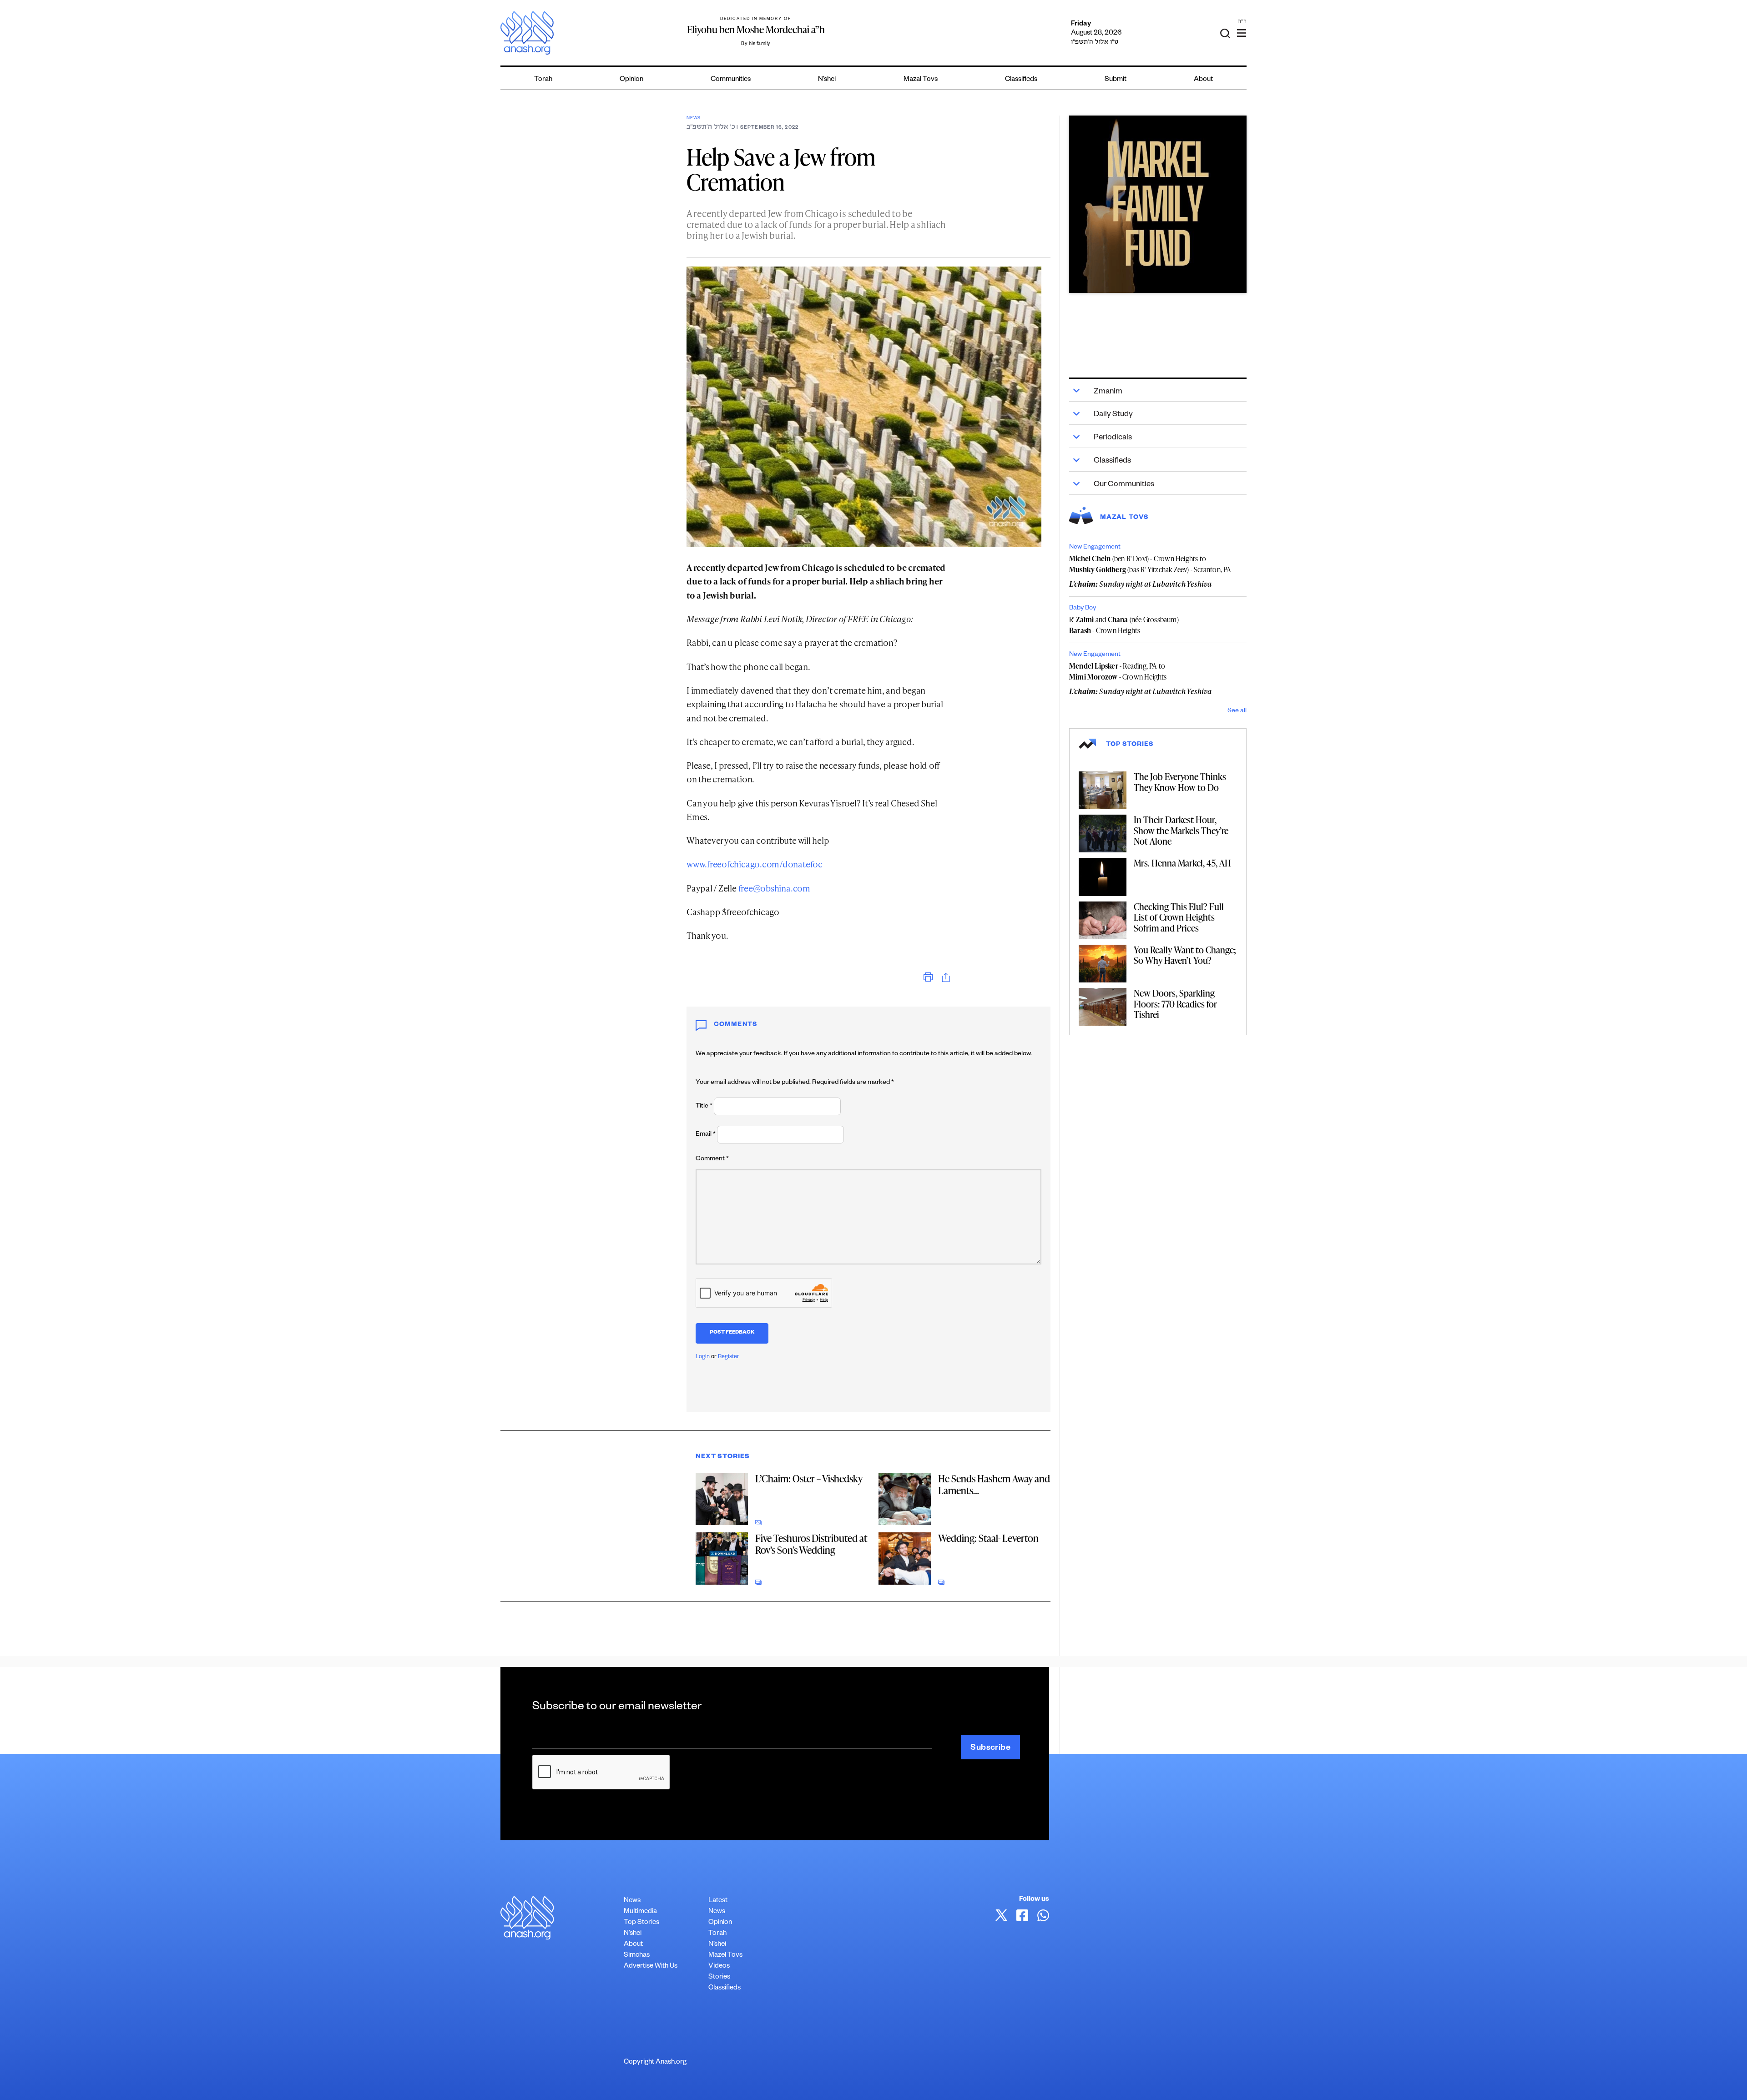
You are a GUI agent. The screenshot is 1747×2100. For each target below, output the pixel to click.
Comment (712, 1159)
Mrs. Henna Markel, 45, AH (1182, 863)
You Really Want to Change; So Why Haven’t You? (1185, 955)
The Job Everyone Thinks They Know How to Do (1180, 782)
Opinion (631, 80)
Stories (719, 1977)
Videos (719, 1967)
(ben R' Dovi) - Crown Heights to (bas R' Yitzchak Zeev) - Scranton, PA (1150, 564)
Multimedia (640, 1912)
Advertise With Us (651, 1967)
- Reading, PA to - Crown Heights (1118, 671)
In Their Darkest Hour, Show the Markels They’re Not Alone (1181, 830)
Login (703, 1357)
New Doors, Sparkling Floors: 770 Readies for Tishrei (1175, 1004)
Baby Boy (1083, 609)
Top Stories (641, 1923)
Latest (718, 1901)
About (1203, 80)
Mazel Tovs (725, 1956)
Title (704, 1107)
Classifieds (1021, 80)
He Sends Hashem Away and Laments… (994, 1484)
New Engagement (1095, 548)
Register (729, 1357)
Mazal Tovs (921, 80)
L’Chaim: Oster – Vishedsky (809, 1478)
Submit (1116, 80)
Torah (543, 80)
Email (706, 1135)
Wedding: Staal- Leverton (988, 1538)
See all (1237, 711)
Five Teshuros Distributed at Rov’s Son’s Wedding (811, 1544)
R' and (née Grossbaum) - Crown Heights (1124, 625)
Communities (731, 80)
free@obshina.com (774, 888)
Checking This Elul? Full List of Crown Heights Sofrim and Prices (1179, 917)
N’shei (827, 80)
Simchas (637, 1956)
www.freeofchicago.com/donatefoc (755, 864)
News (694, 118)
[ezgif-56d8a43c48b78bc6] (1158, 204)
